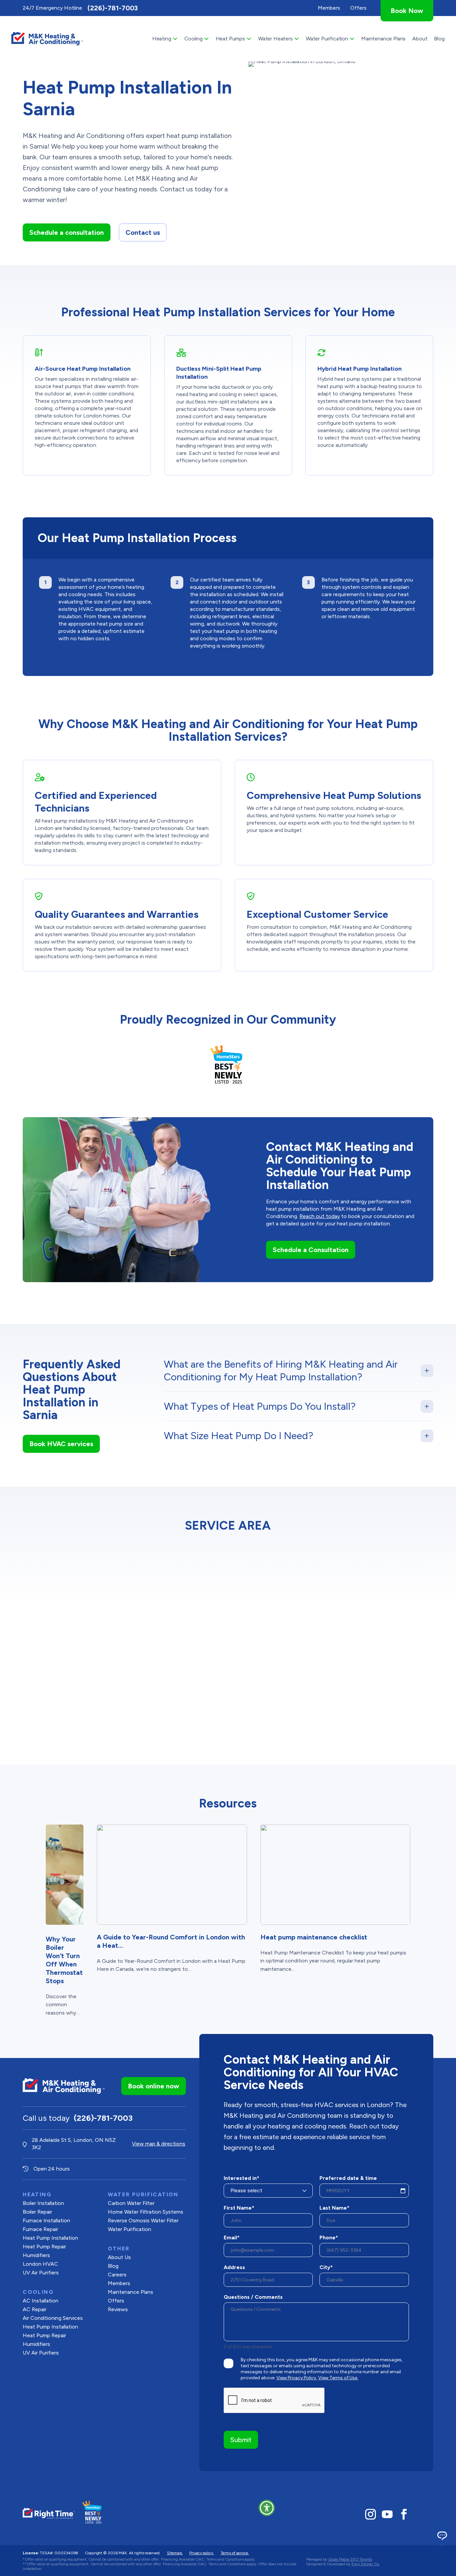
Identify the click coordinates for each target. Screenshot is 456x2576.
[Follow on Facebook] (404, 2514)
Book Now (407, 11)
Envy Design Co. (366, 2564)
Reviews (118, 2309)
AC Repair (35, 2309)
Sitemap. (175, 2553)
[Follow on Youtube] (387, 2514)
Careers (117, 2275)
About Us (119, 2257)
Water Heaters (275, 39)
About (420, 39)
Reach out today (320, 1216)
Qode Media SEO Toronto (350, 2559)
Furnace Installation (46, 2220)
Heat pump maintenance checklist (314, 1937)
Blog (439, 39)
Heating (162, 39)
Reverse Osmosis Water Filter (143, 2220)
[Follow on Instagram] (371, 2514)
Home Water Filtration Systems (146, 2212)
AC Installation (41, 2301)
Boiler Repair (37, 2212)
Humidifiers (36, 2255)
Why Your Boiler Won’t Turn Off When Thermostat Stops (64, 1960)
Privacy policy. (201, 2553)
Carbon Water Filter (131, 2203)
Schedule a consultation (67, 232)
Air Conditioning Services (53, 2318)
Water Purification (327, 39)
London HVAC (40, 2264)
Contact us (143, 232)
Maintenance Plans (383, 39)
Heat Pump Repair (44, 2247)
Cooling (193, 39)
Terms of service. (235, 2553)
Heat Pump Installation (50, 2238)
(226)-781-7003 (113, 8)
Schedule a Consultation (311, 1250)
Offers (116, 2301)
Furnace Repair (40, 2229)
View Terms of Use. (338, 2378)
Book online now (154, 2086)
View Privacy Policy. (297, 2378)
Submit (241, 2440)
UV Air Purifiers (41, 2273)
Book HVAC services (61, 1444)
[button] (267, 2508)
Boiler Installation (43, 2203)
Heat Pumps (230, 39)
